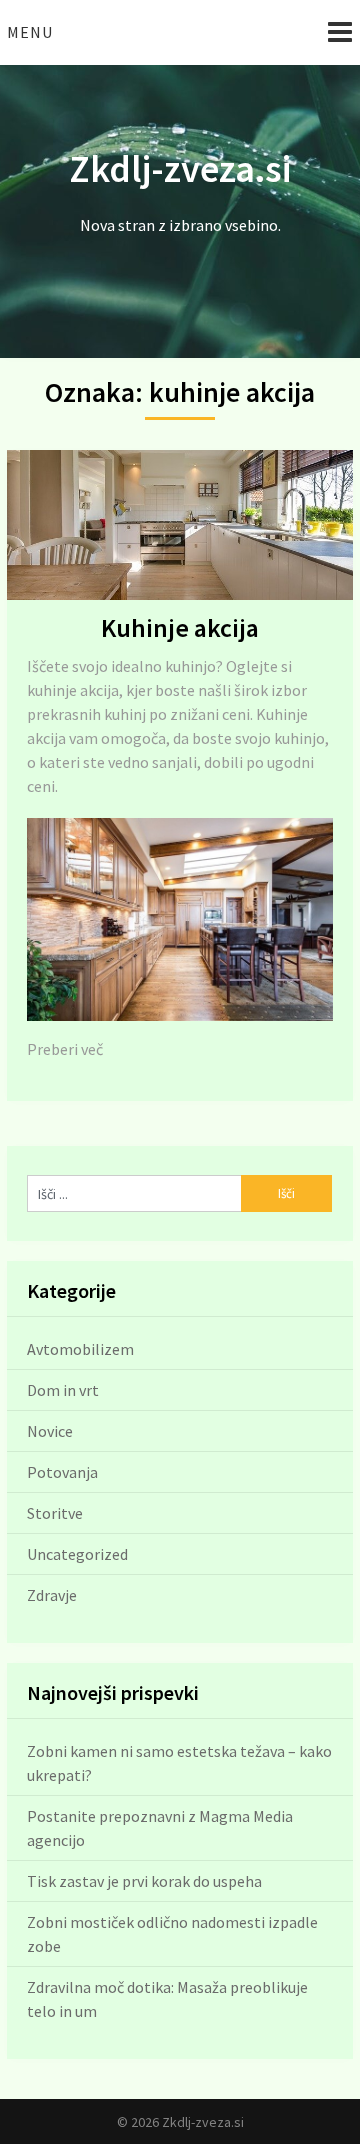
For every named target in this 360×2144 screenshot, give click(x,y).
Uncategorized (77, 1554)
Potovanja (62, 1472)
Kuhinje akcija (180, 627)
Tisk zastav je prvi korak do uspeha (144, 1881)
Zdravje (52, 1595)
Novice (50, 1431)
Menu (30, 32)
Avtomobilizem (80, 1349)
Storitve (55, 1513)
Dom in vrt (63, 1390)
